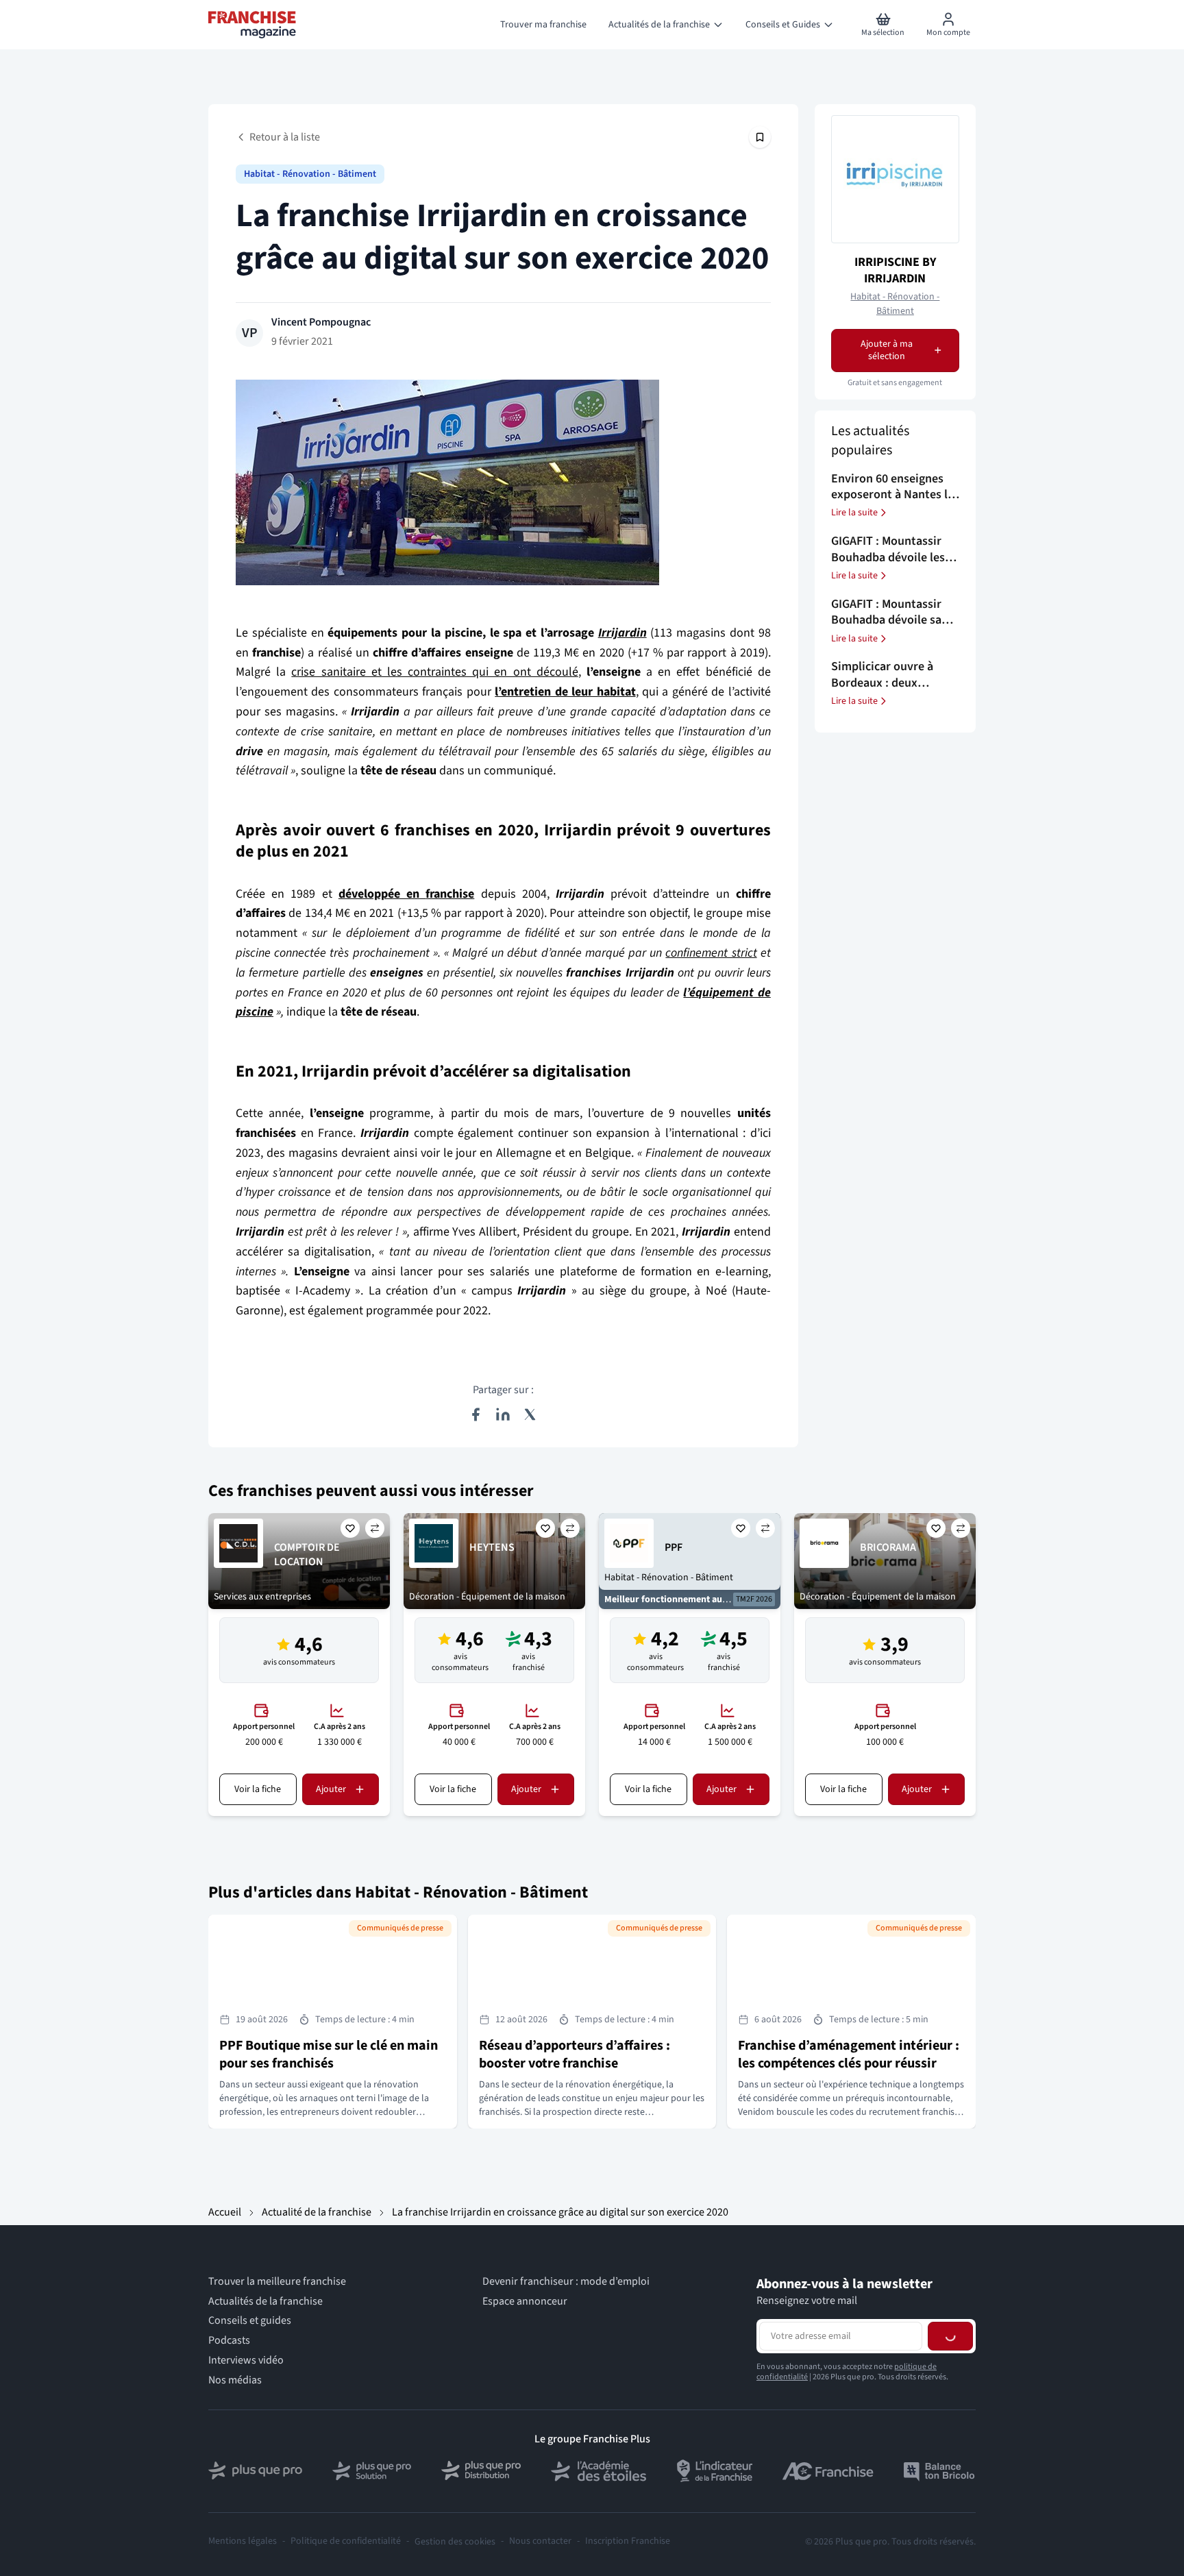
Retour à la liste (285, 137)
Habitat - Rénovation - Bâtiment (310, 174)
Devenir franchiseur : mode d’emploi (566, 2282)
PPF (674, 1547)
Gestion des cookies (455, 2542)
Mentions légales (243, 2541)
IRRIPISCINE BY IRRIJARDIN (895, 270)
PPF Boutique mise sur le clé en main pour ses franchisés (329, 2054)
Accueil (225, 2212)
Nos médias (235, 2380)
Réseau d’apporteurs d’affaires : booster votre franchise (575, 2054)
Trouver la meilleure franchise (277, 2282)
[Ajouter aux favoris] (350, 1528)
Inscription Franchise (628, 2541)
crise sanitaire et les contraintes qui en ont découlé (434, 672)
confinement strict (711, 953)
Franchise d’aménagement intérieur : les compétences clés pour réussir (849, 2054)
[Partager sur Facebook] (476, 1414)
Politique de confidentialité (346, 2541)
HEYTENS (492, 1547)
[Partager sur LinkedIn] (503, 1414)
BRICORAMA (888, 1547)
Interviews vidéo (246, 2360)
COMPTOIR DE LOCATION (307, 1555)
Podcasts (229, 2341)
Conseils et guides (250, 2321)
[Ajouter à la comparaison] (375, 1528)
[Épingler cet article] (760, 137)
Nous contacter (540, 2541)
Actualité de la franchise (317, 2212)
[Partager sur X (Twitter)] (530, 1414)
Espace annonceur (525, 2302)
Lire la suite (854, 513)
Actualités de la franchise (266, 2302)
